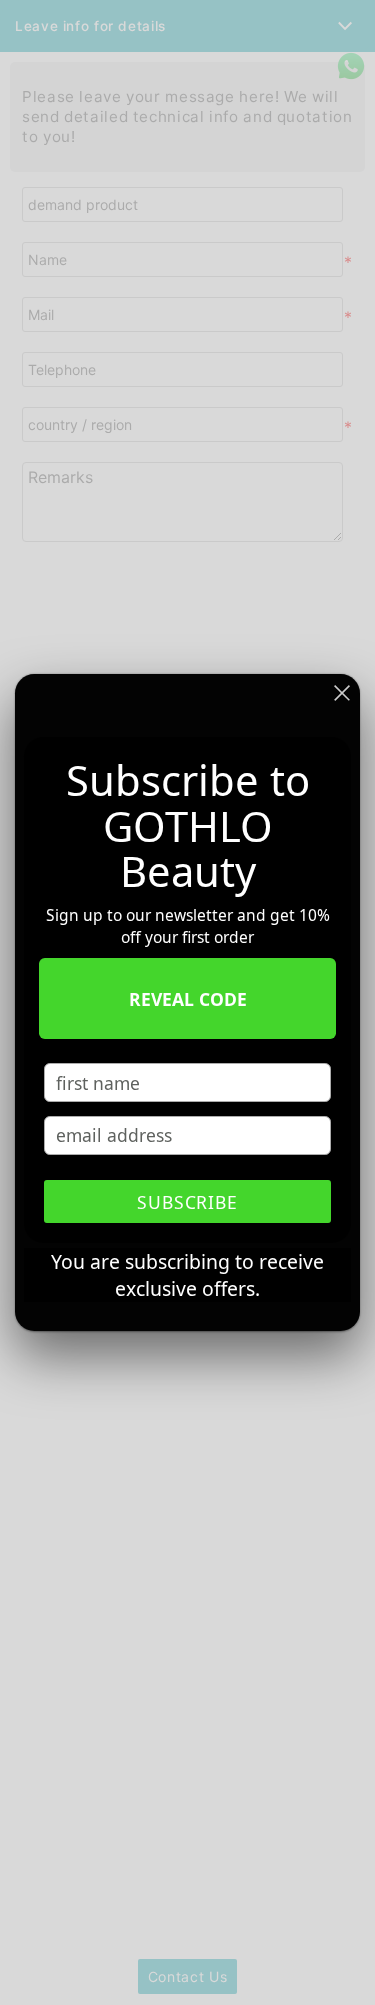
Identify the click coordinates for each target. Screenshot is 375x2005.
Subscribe (188, 1202)
